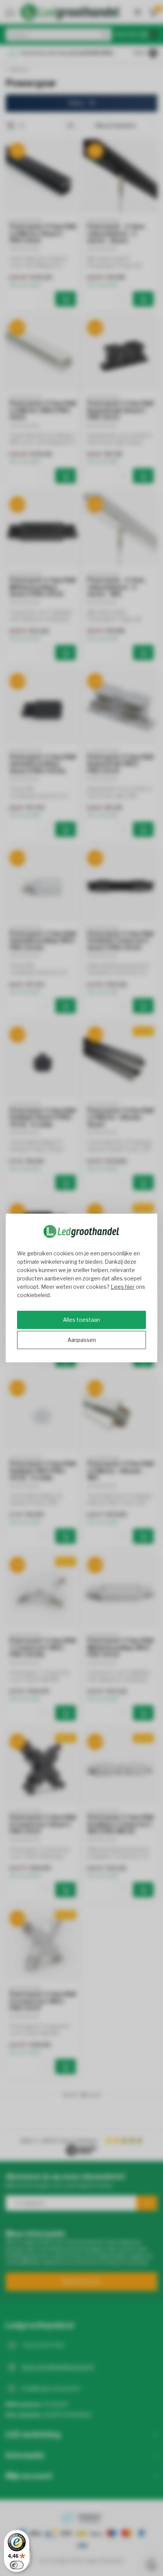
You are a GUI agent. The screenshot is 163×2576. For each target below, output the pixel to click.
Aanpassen (82, 1340)
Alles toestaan (81, 1320)
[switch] (17, 2565)
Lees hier (123, 1287)
